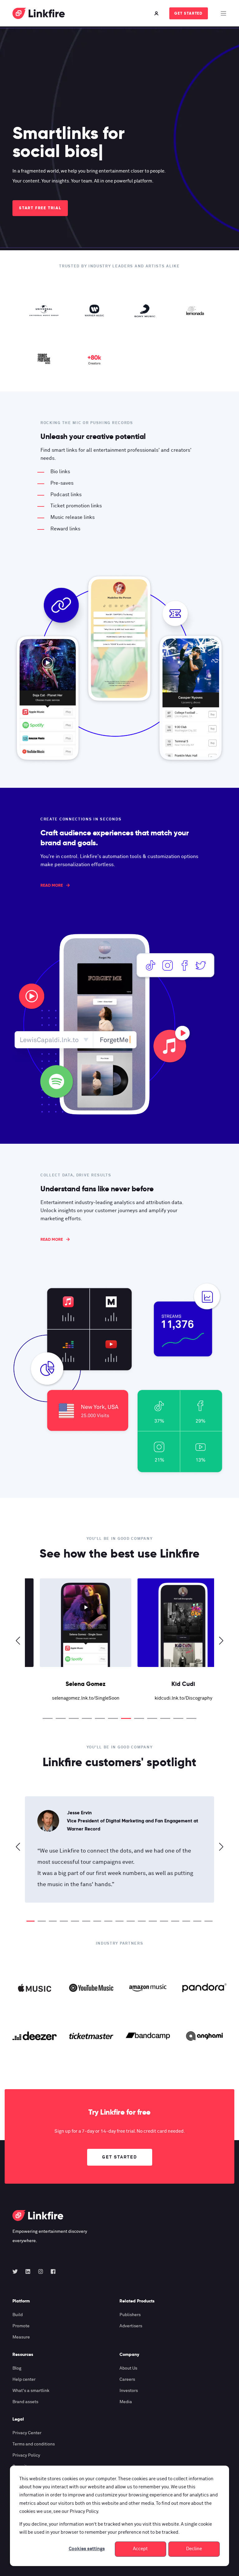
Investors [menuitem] (129, 2391)
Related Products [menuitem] (137, 2301)
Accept (140, 2549)
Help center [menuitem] (24, 2380)
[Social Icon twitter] (17, 2271)
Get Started (189, 13)
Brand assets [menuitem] (25, 2402)
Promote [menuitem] (21, 2326)
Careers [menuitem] (127, 2380)
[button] (48, 1718)
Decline (194, 2549)
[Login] (157, 13)
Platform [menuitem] (21, 2301)
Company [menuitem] (129, 2355)
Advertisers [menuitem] (131, 2326)
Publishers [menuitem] (130, 2315)
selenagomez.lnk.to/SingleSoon (71, 1698)
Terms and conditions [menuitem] (34, 2444)
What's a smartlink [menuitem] (31, 2391)
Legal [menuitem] (18, 2419)
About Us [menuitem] (128, 2368)
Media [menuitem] (126, 2402)
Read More (52, 885)
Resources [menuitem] (23, 2355)
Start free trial (40, 208)
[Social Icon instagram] (41, 2271)
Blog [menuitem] (17, 2368)
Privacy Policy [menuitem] (26, 2455)
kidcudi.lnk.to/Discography (169, 1698)
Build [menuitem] (18, 2315)
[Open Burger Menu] (223, 13)
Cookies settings (87, 2549)
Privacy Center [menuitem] (27, 2433)
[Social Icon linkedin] (28, 2271)
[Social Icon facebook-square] (51, 2271)
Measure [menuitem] (21, 2337)
